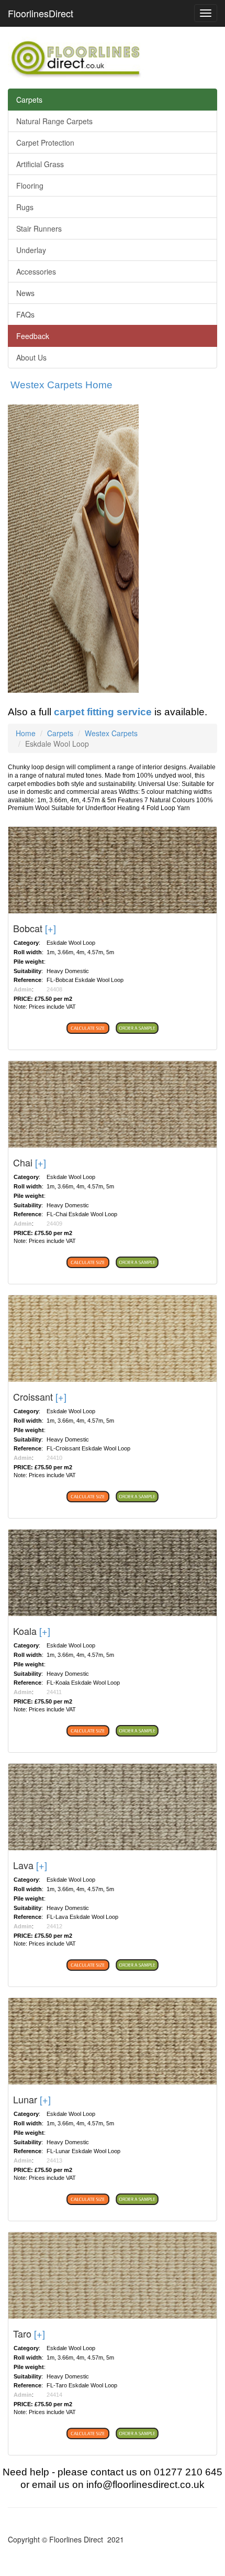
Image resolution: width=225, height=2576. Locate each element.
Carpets (29, 100)
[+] (50, 928)
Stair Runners (39, 228)
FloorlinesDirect (41, 13)
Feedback (33, 336)
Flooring (30, 185)
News (25, 293)
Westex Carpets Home (61, 385)
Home (26, 733)
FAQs (25, 314)
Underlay (31, 250)
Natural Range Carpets (54, 121)
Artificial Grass (40, 164)
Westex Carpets (111, 733)
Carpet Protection (45, 143)
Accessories (36, 271)
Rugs (25, 207)
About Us (31, 357)
